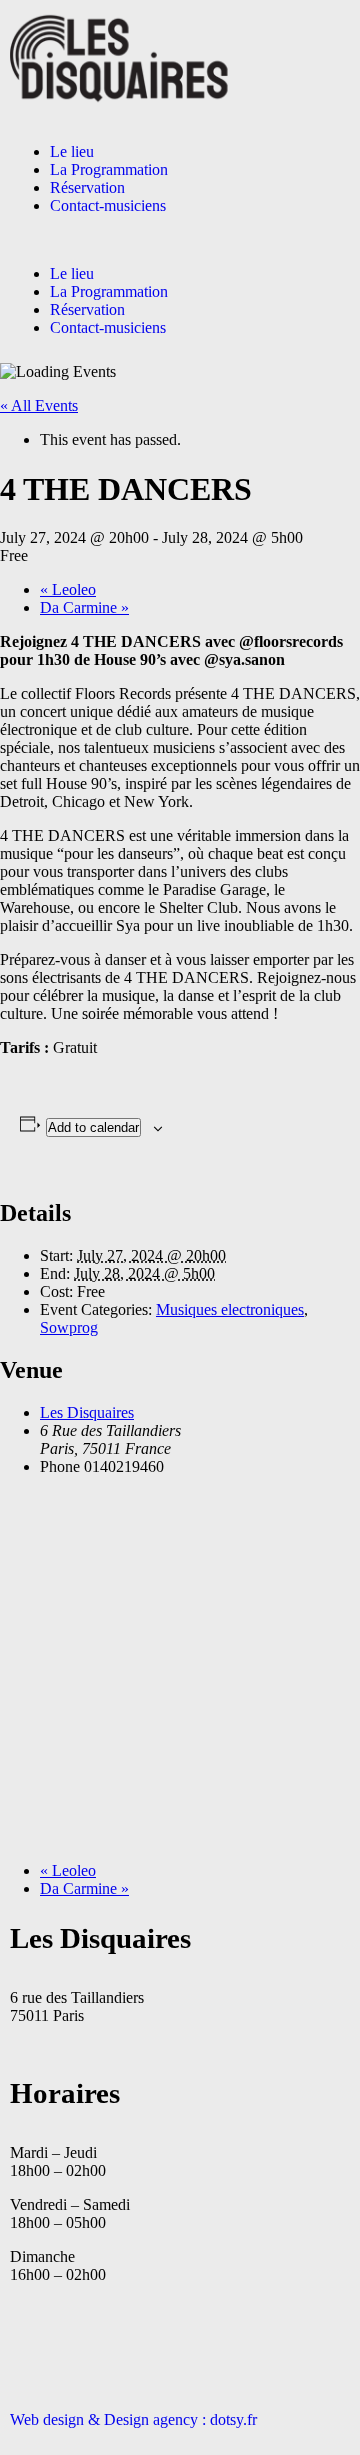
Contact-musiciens (108, 205)
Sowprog (69, 1327)
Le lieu (72, 151)
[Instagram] (89, 2346)
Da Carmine (84, 607)
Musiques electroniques (230, 1309)
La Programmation (109, 169)
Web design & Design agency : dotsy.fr (133, 2419)
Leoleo (68, 589)
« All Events (39, 405)
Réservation (87, 187)
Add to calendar (93, 1127)
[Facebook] (35, 2346)
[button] (180, 240)
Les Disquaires (87, 1412)
